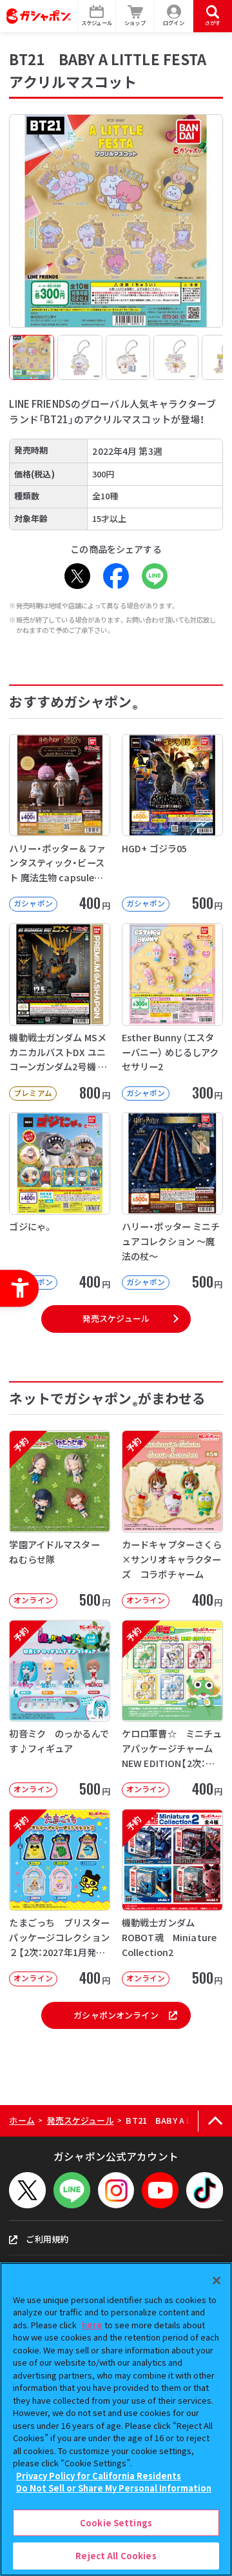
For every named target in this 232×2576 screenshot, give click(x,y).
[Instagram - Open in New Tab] (116, 2191)
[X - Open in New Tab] (77, 576)
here (92, 2325)
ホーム (22, 2120)
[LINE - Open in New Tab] (155, 576)
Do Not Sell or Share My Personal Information (114, 2488)
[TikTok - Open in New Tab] (205, 2191)
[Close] (217, 2281)
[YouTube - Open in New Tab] (160, 2191)
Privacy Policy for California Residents (99, 2476)
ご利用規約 (47, 2239)
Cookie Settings (116, 2523)
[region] (116, 2419)
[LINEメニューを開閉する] (72, 2191)
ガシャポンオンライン (116, 2015)
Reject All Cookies (116, 2556)
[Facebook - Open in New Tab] (116, 576)
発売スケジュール (116, 1318)
